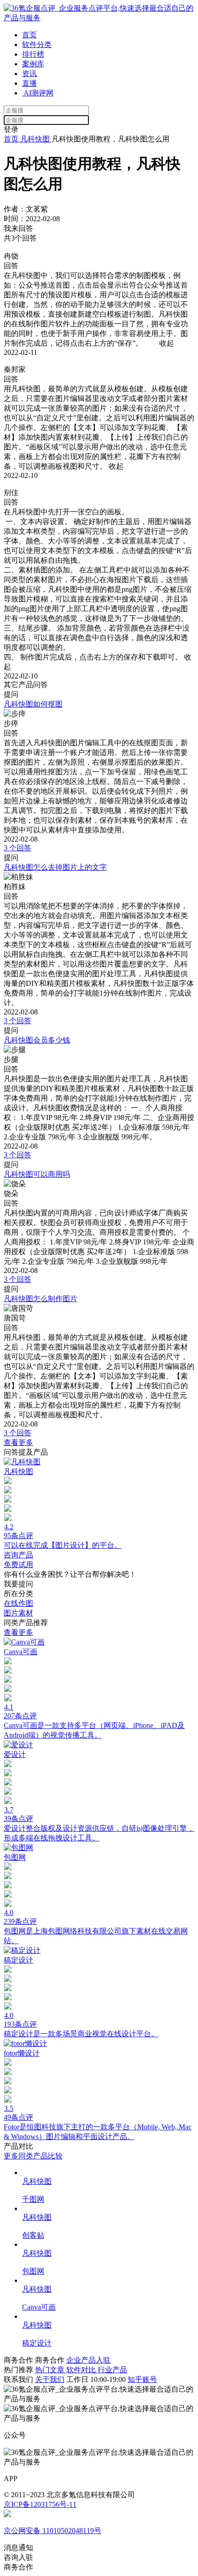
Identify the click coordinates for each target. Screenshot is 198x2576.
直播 (29, 83)
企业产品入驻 (88, 2360)
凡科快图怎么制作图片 (41, 1299)
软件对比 (82, 2370)
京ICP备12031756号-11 (40, 2504)
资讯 (29, 74)
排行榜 (33, 54)
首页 (29, 35)
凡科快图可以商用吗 (37, 1174)
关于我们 (50, 2379)
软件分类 (37, 44)
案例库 (33, 64)
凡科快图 (35, 139)
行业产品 (112, 2370)
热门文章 (51, 2370)
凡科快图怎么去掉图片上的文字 (55, 867)
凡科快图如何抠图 (33, 704)
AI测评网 (38, 93)
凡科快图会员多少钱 (37, 1040)
